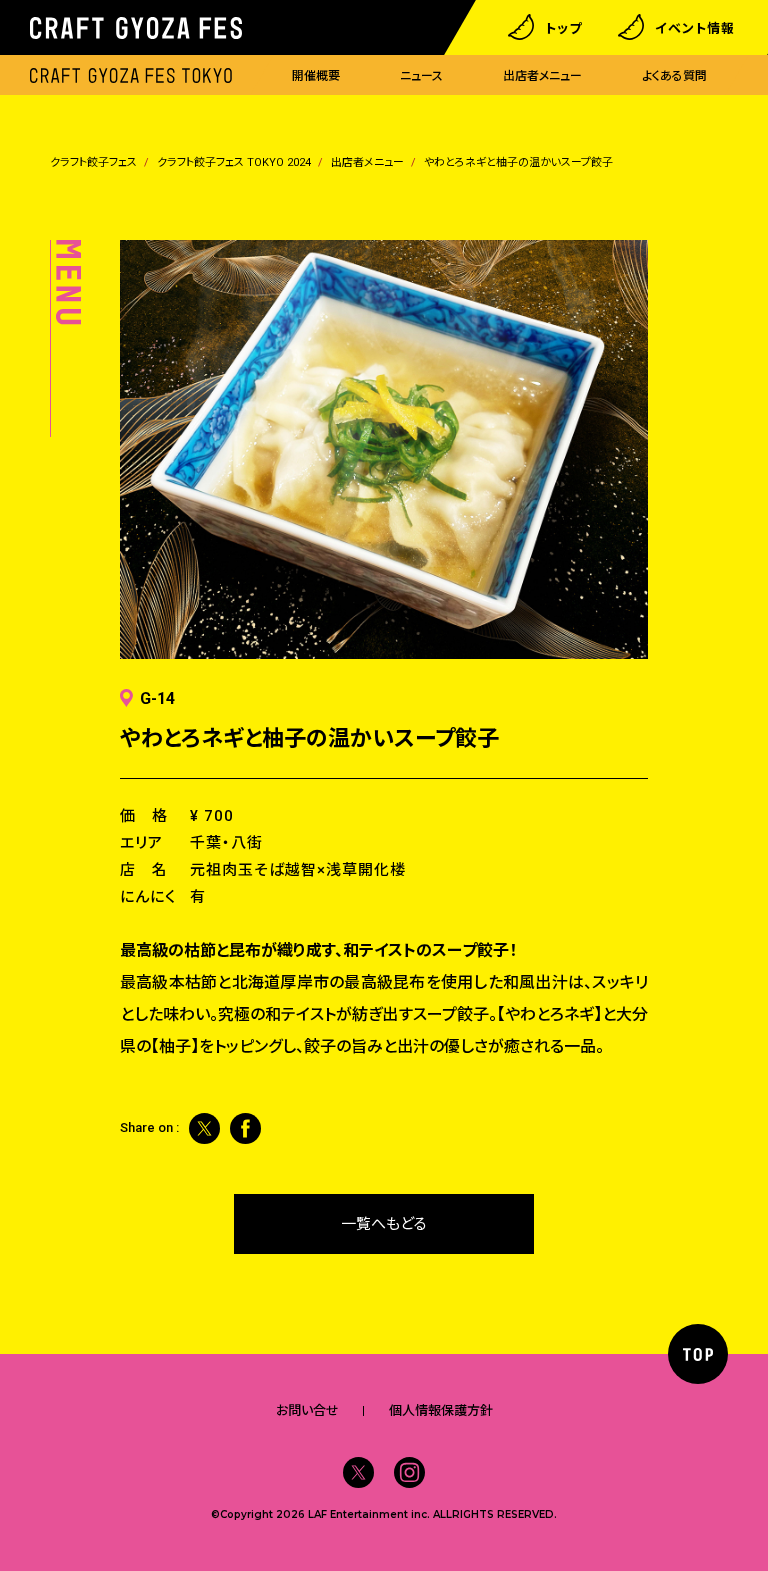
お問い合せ (307, 1410)
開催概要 (316, 76)
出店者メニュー (542, 76)
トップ (563, 27)
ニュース (421, 76)
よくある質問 (674, 76)
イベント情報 (695, 27)
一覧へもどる (384, 1224)
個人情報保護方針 (441, 1410)
